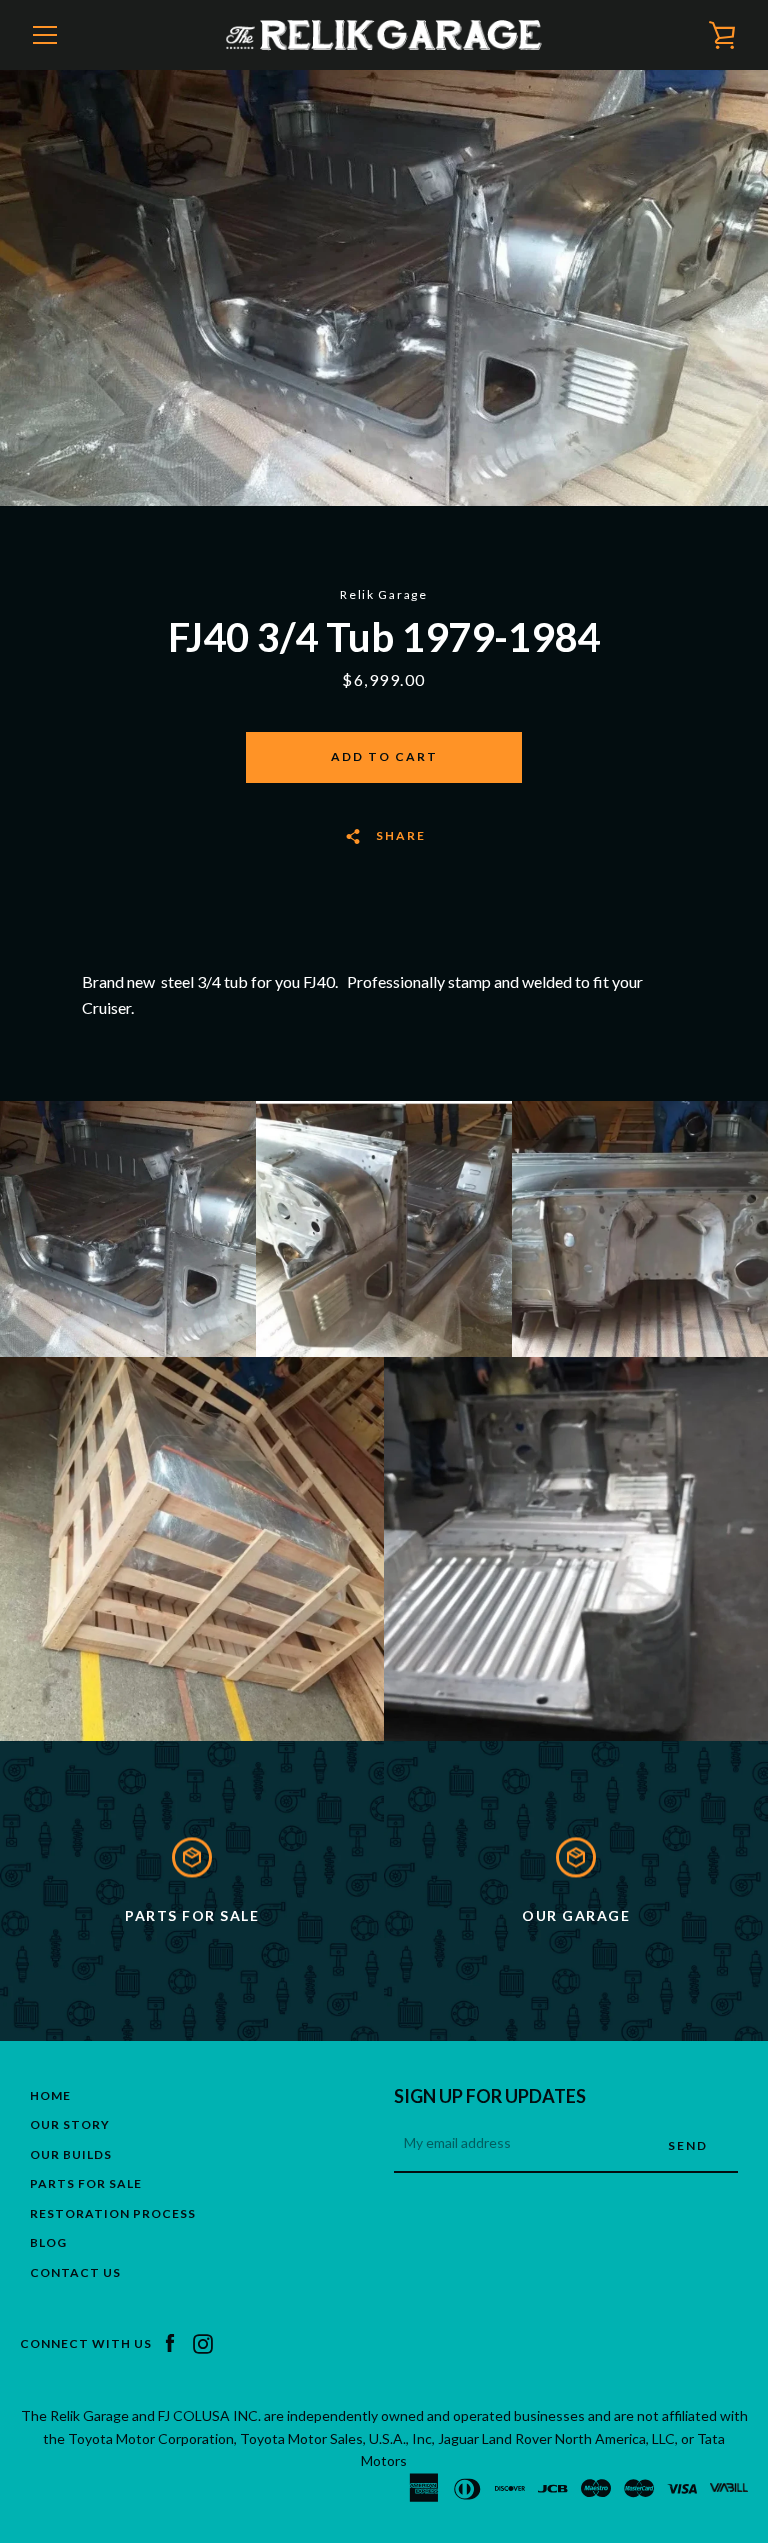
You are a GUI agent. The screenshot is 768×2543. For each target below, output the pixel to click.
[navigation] (45, 35)
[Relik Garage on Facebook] (170, 2342)
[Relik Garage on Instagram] (203, 2342)
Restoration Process (113, 2213)
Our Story (70, 2124)
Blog (48, 2242)
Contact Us (75, 2272)
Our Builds (71, 2154)
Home (50, 2095)
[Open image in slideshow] (384, 288)
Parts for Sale (86, 2183)
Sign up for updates (490, 2096)
